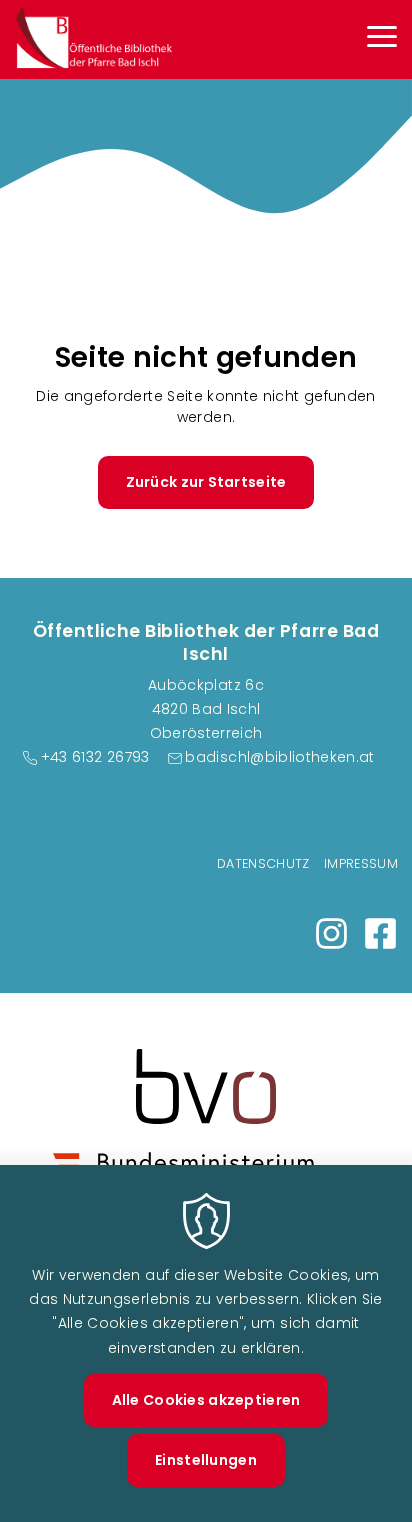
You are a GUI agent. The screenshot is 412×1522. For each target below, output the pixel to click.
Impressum (361, 863)
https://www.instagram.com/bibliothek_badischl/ (331, 933)
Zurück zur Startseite (206, 482)
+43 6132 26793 (95, 757)
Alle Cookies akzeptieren (206, 1400)
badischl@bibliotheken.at (279, 757)
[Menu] (382, 39)
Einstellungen (206, 1460)
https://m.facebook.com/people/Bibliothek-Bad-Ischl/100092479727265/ (380, 933)
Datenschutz (263, 863)
